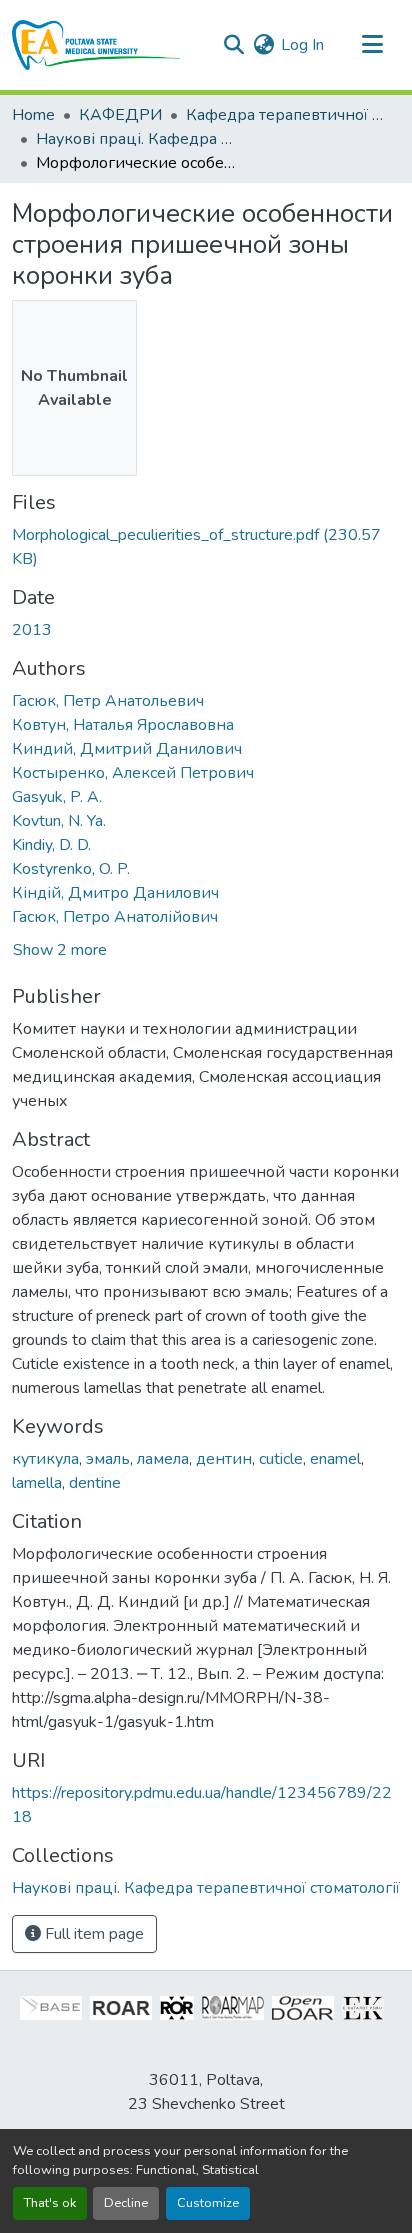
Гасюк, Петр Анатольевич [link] (108, 701)
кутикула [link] (45, 1459)
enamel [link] (335, 1459)
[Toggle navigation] (372, 45)
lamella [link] (37, 1483)
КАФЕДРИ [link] (120, 115)
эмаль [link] (108, 1459)
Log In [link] (302, 45)
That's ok (50, 2203)
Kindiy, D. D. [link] (51, 845)
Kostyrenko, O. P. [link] (71, 869)
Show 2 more (60, 950)
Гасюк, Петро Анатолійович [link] (115, 917)
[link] (206, 547)
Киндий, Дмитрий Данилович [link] (127, 749)
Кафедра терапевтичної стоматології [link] (286, 115)
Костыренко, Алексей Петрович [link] (133, 773)
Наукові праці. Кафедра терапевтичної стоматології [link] (136, 139)
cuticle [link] (281, 1459)
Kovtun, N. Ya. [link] (59, 821)
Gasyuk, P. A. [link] (57, 797)
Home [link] (33, 115)
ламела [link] (163, 1459)
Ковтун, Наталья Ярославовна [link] (123, 725)
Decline (126, 2203)
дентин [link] (224, 1459)
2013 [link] (32, 630)
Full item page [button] (92, 1934)
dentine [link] (95, 1483)
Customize (208, 2203)
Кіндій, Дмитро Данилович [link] (115, 893)
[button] (96, 45)
